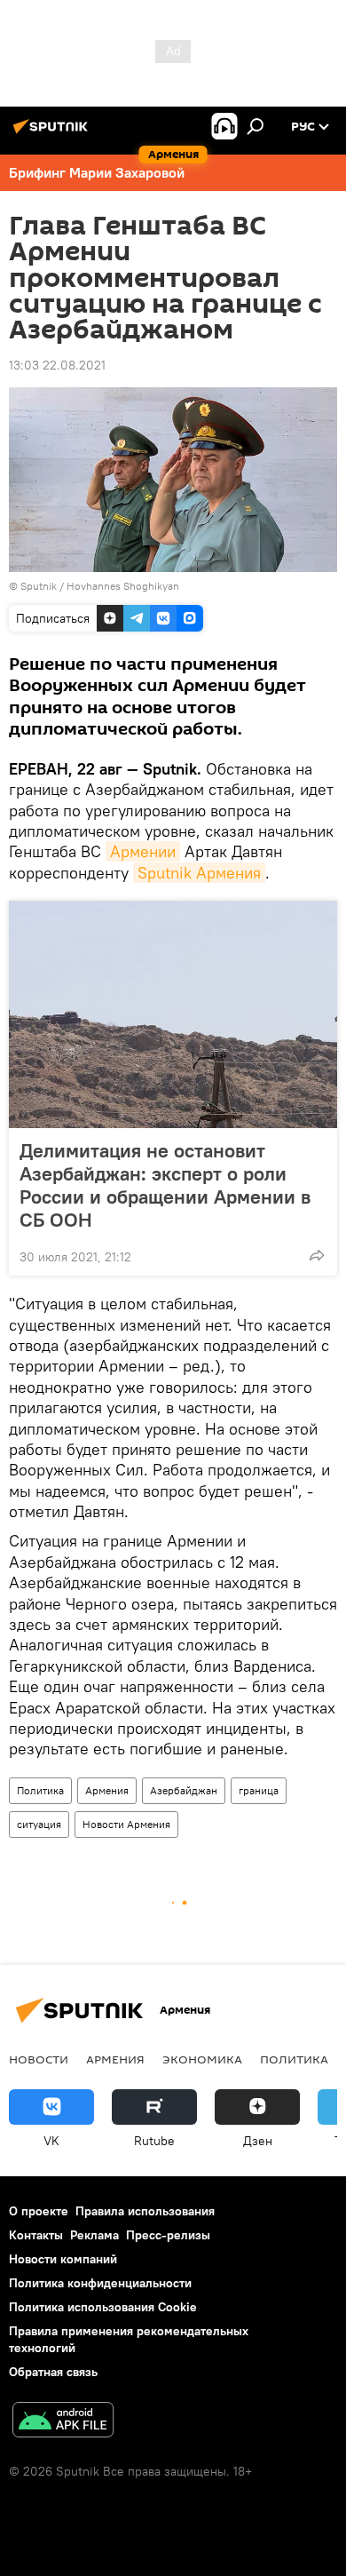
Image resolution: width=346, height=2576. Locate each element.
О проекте (39, 2211)
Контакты (36, 2235)
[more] (317, 1255)
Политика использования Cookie (103, 2307)
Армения (107, 1790)
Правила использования (145, 2211)
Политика (40, 1790)
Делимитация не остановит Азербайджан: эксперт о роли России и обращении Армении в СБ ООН (165, 1185)
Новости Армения (126, 1824)
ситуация (39, 1824)
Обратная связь (53, 2372)
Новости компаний (63, 2259)
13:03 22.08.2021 (57, 365)
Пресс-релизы (168, 2235)
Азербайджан (184, 1790)
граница (259, 1790)
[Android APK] (63, 2422)
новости (39, 2059)
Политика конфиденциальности (100, 2283)
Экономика (202, 2059)
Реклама (94, 2235)
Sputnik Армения (199, 873)
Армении (143, 851)
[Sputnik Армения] (53, 133)
